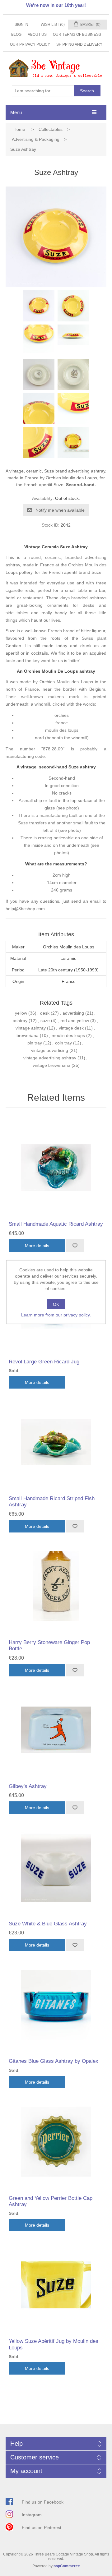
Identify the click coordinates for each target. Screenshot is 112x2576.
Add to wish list (75, 1246)
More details (37, 1246)
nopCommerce (67, 2566)
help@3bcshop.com (25, 909)
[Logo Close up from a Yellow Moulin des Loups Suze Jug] (56, 2285)
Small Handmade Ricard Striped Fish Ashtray (52, 1502)
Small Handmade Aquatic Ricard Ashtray (56, 1224)
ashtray (20, 1021)
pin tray (35, 1043)
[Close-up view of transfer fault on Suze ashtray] (73, 408)
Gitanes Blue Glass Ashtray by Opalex (54, 2061)
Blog (16, 35)
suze (45, 1021)
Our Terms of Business (77, 35)
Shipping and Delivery (79, 44)
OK (56, 1304)
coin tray (63, 1043)
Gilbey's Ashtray (28, 1786)
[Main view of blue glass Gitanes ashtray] (56, 2005)
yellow (21, 1013)
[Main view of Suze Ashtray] (39, 306)
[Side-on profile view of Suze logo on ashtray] (73, 340)
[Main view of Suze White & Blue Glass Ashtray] (56, 1867)
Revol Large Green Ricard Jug (44, 1362)
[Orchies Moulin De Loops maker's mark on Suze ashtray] (73, 374)
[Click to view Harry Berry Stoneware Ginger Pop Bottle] (56, 1586)
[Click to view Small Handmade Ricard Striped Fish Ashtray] (56, 1442)
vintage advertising (50, 1050)
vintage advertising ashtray (50, 1058)
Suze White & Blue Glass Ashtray (48, 1924)
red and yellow (75, 1021)
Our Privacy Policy (30, 44)
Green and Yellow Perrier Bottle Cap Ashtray (51, 2201)
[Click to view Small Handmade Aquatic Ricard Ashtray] (56, 1168)
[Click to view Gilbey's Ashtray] (56, 1730)
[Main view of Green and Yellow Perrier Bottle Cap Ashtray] (56, 2142)
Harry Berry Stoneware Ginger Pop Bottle (49, 1645)
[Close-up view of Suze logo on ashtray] (39, 340)
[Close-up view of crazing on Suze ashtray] (39, 408)
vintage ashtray (31, 1028)
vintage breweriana (51, 1065)
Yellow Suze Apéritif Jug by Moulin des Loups (54, 2344)
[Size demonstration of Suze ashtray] (73, 443)
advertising (73, 1013)
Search (87, 91)
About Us (37, 35)
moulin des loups (68, 1035)
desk (45, 1013)
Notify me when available (60, 510)
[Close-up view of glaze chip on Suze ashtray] (39, 443)
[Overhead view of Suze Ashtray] (73, 306)
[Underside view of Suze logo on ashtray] (39, 374)
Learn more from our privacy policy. (56, 1315)
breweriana (28, 1035)
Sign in (21, 25)
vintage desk (71, 1028)
